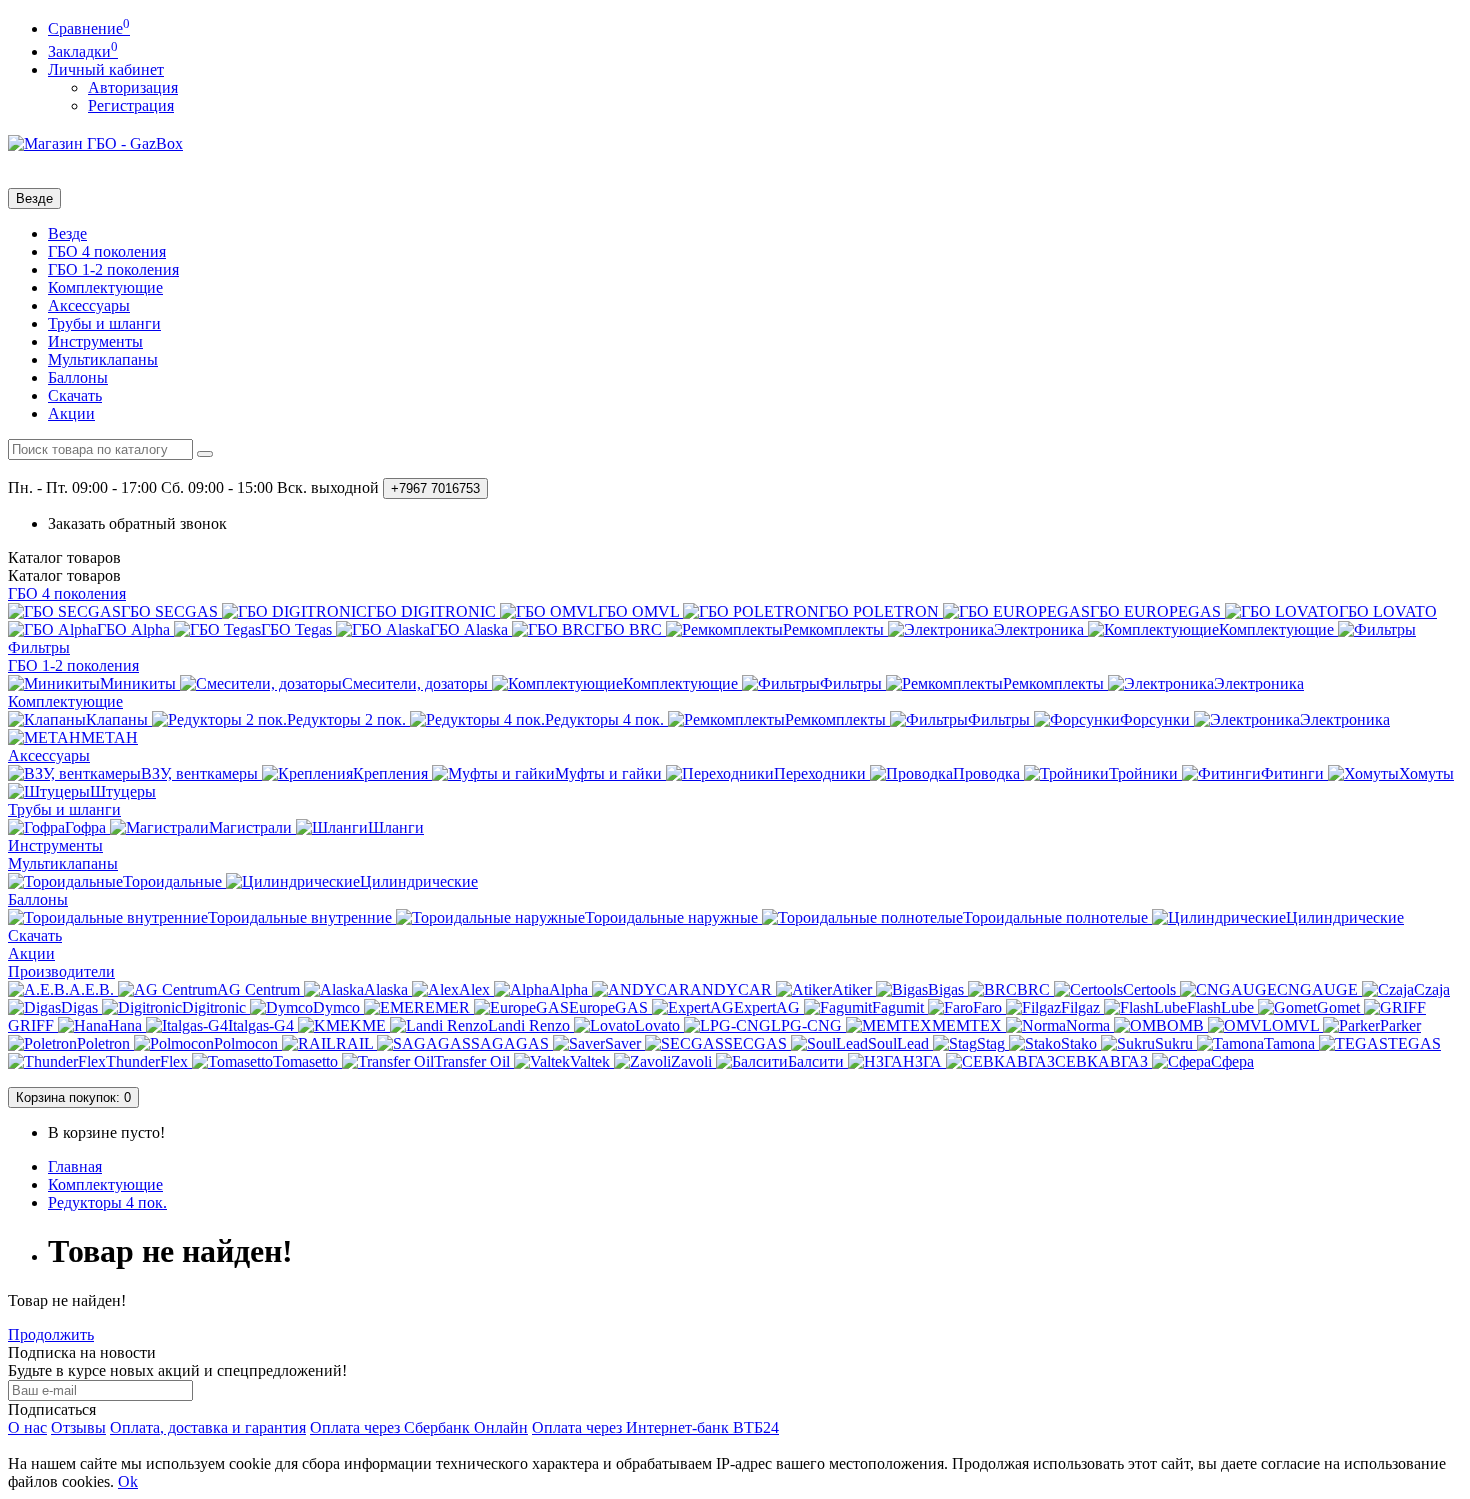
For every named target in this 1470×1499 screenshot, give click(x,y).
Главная (75, 1166)
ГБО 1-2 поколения (113, 269)
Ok (128, 1481)
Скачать (75, 395)
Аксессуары (89, 305)
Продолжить (51, 1334)
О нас (27, 1427)
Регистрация (131, 105)
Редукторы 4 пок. (107, 1202)
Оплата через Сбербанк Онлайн (419, 1427)
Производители (61, 971)
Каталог (64, 575)
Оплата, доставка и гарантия (208, 1427)
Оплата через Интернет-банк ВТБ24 (655, 1427)
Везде (67, 233)
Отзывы (78, 1427)
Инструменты (95, 341)
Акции (71, 413)
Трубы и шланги (104, 323)
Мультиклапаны (103, 359)
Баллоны (78, 377)
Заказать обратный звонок (137, 523)
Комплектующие (105, 287)
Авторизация (133, 87)
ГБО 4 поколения (107, 251)
